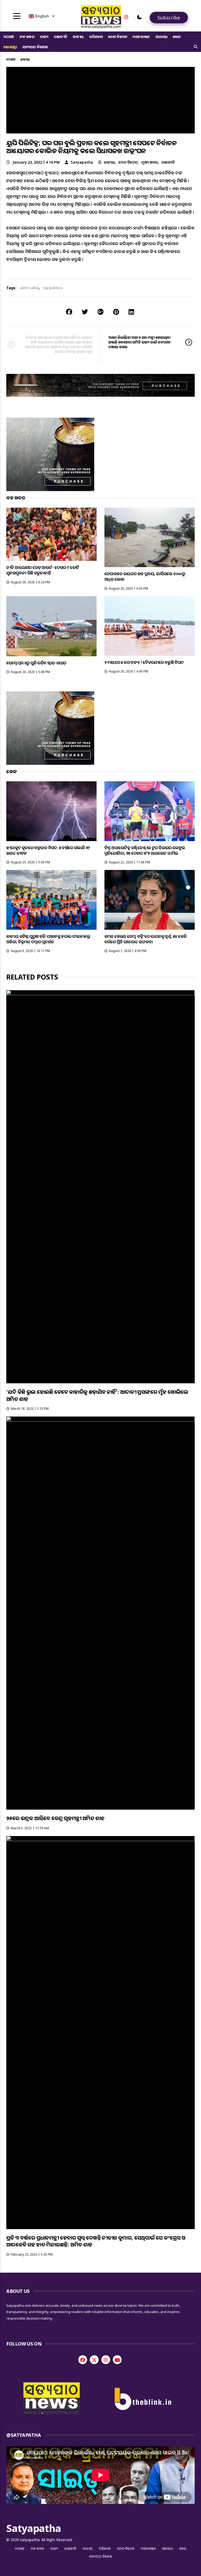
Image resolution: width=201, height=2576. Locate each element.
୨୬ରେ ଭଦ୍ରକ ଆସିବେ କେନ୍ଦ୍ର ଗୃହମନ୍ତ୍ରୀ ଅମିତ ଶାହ (55, 1818)
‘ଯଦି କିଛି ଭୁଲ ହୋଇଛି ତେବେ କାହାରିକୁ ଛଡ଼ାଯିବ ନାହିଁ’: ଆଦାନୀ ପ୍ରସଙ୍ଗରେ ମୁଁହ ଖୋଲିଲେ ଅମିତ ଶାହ (97, 1395)
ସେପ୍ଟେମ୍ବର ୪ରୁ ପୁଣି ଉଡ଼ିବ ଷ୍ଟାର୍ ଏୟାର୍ (36, 663)
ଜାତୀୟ (78, 37)
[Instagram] (126, 17)
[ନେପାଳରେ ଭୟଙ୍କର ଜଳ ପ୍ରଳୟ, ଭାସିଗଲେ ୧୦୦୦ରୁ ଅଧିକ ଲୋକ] (150, 537)
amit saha (29, 288)
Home (9, 37)
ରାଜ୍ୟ (44, 37)
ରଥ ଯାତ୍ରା (10, 47)
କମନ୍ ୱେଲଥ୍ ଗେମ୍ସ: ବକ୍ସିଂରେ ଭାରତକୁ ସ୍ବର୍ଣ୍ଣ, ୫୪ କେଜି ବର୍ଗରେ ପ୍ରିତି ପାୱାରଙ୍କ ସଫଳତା (145, 939)
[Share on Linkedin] (131, 312)
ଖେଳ (177, 37)
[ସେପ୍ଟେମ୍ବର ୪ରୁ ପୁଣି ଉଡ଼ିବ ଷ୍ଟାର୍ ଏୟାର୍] (51, 626)
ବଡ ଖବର (27, 37)
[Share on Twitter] (85, 312)
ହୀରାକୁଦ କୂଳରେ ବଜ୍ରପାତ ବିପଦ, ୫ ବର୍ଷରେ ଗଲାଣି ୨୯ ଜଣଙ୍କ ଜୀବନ (48, 850)
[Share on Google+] (100, 312)
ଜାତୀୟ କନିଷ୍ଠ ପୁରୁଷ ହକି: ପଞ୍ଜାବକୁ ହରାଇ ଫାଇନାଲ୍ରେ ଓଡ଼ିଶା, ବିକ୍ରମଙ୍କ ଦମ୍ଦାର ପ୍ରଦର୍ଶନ (48, 939)
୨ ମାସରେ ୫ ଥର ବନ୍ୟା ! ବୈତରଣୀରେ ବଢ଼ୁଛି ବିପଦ (144, 662)
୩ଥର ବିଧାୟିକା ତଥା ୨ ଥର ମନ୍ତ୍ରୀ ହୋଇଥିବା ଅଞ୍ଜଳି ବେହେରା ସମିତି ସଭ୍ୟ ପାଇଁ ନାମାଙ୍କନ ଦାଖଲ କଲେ (140, 342)
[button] (139, 17)
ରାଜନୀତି (61, 37)
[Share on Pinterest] (116, 312)
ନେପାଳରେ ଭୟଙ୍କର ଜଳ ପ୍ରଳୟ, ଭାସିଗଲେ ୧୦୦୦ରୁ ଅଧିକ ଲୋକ (145, 576)
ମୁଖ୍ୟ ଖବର (150, 162)
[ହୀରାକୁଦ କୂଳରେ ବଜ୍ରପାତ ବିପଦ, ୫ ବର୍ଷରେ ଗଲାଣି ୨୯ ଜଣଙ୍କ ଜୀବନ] (51, 811)
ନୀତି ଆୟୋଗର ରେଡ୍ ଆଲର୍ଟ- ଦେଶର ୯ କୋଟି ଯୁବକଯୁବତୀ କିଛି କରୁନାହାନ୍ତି (43, 570)
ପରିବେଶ (96, 37)
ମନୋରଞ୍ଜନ (141, 37)
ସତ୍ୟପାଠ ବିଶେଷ (35, 47)
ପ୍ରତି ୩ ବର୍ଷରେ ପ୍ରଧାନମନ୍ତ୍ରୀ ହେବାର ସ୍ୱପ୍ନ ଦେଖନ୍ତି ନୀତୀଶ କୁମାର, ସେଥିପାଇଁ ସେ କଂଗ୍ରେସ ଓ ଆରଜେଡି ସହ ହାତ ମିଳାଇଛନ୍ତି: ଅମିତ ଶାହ (96, 2241)
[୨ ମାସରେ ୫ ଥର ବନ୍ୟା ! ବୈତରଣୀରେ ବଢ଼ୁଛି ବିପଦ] (150, 626)
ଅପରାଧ (161, 37)
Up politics (53, 288)
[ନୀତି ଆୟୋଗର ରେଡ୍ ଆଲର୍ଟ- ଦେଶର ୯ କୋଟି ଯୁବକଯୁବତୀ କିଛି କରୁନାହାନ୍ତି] (51, 534)
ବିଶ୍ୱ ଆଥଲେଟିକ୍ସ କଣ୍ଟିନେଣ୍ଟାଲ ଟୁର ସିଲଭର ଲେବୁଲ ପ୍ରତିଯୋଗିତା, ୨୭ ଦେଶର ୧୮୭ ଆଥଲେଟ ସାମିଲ (145, 850)
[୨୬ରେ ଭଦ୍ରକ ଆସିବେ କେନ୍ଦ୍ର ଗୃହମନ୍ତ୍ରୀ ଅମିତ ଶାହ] (100, 1613)
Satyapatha (82, 162)
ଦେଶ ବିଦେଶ (118, 37)
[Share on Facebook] (69, 312)
